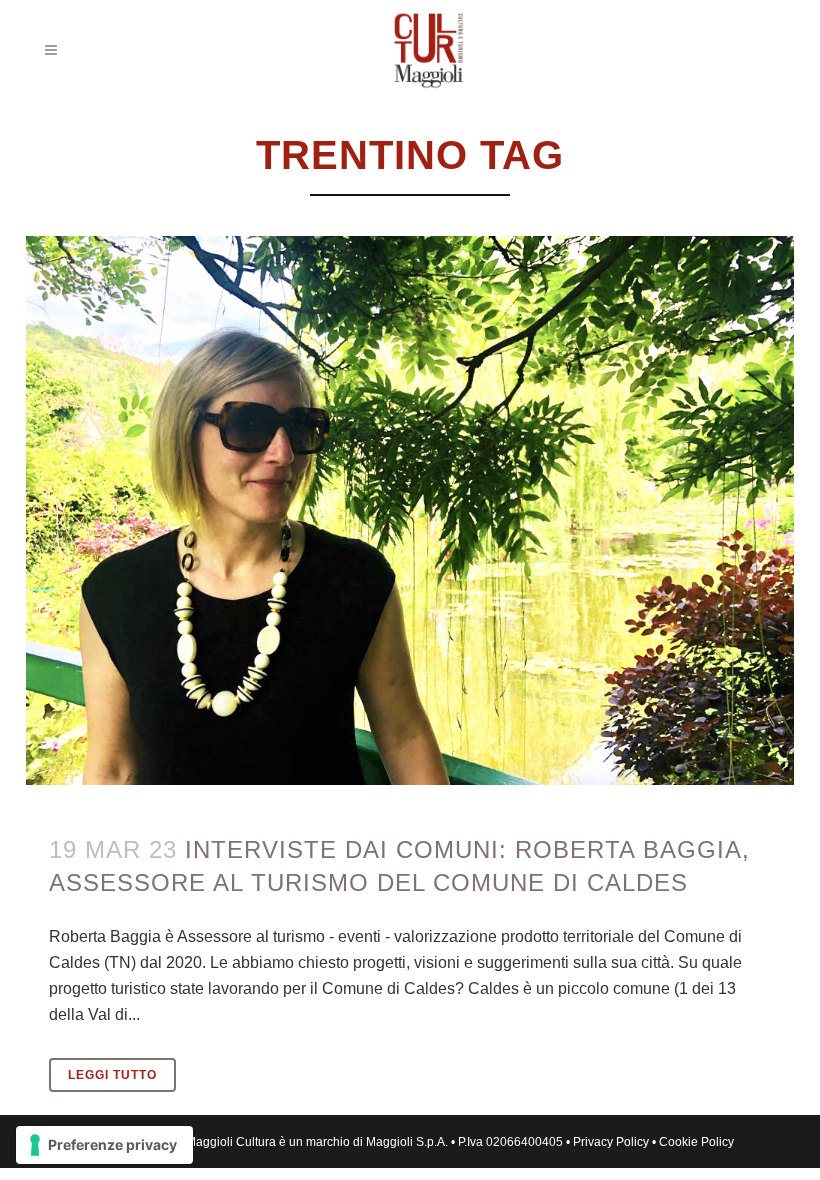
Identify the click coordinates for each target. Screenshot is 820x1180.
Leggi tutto (112, 1075)
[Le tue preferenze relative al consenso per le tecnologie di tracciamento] (104, 1145)
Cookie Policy (696, 1142)
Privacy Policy (611, 1142)
